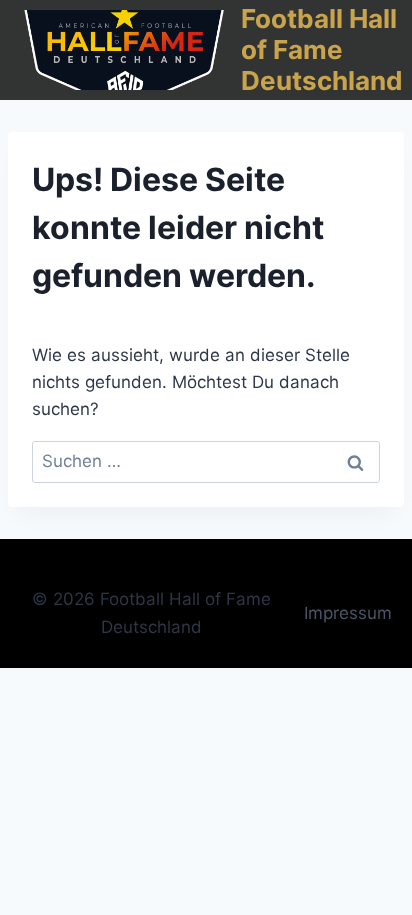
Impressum (348, 613)
